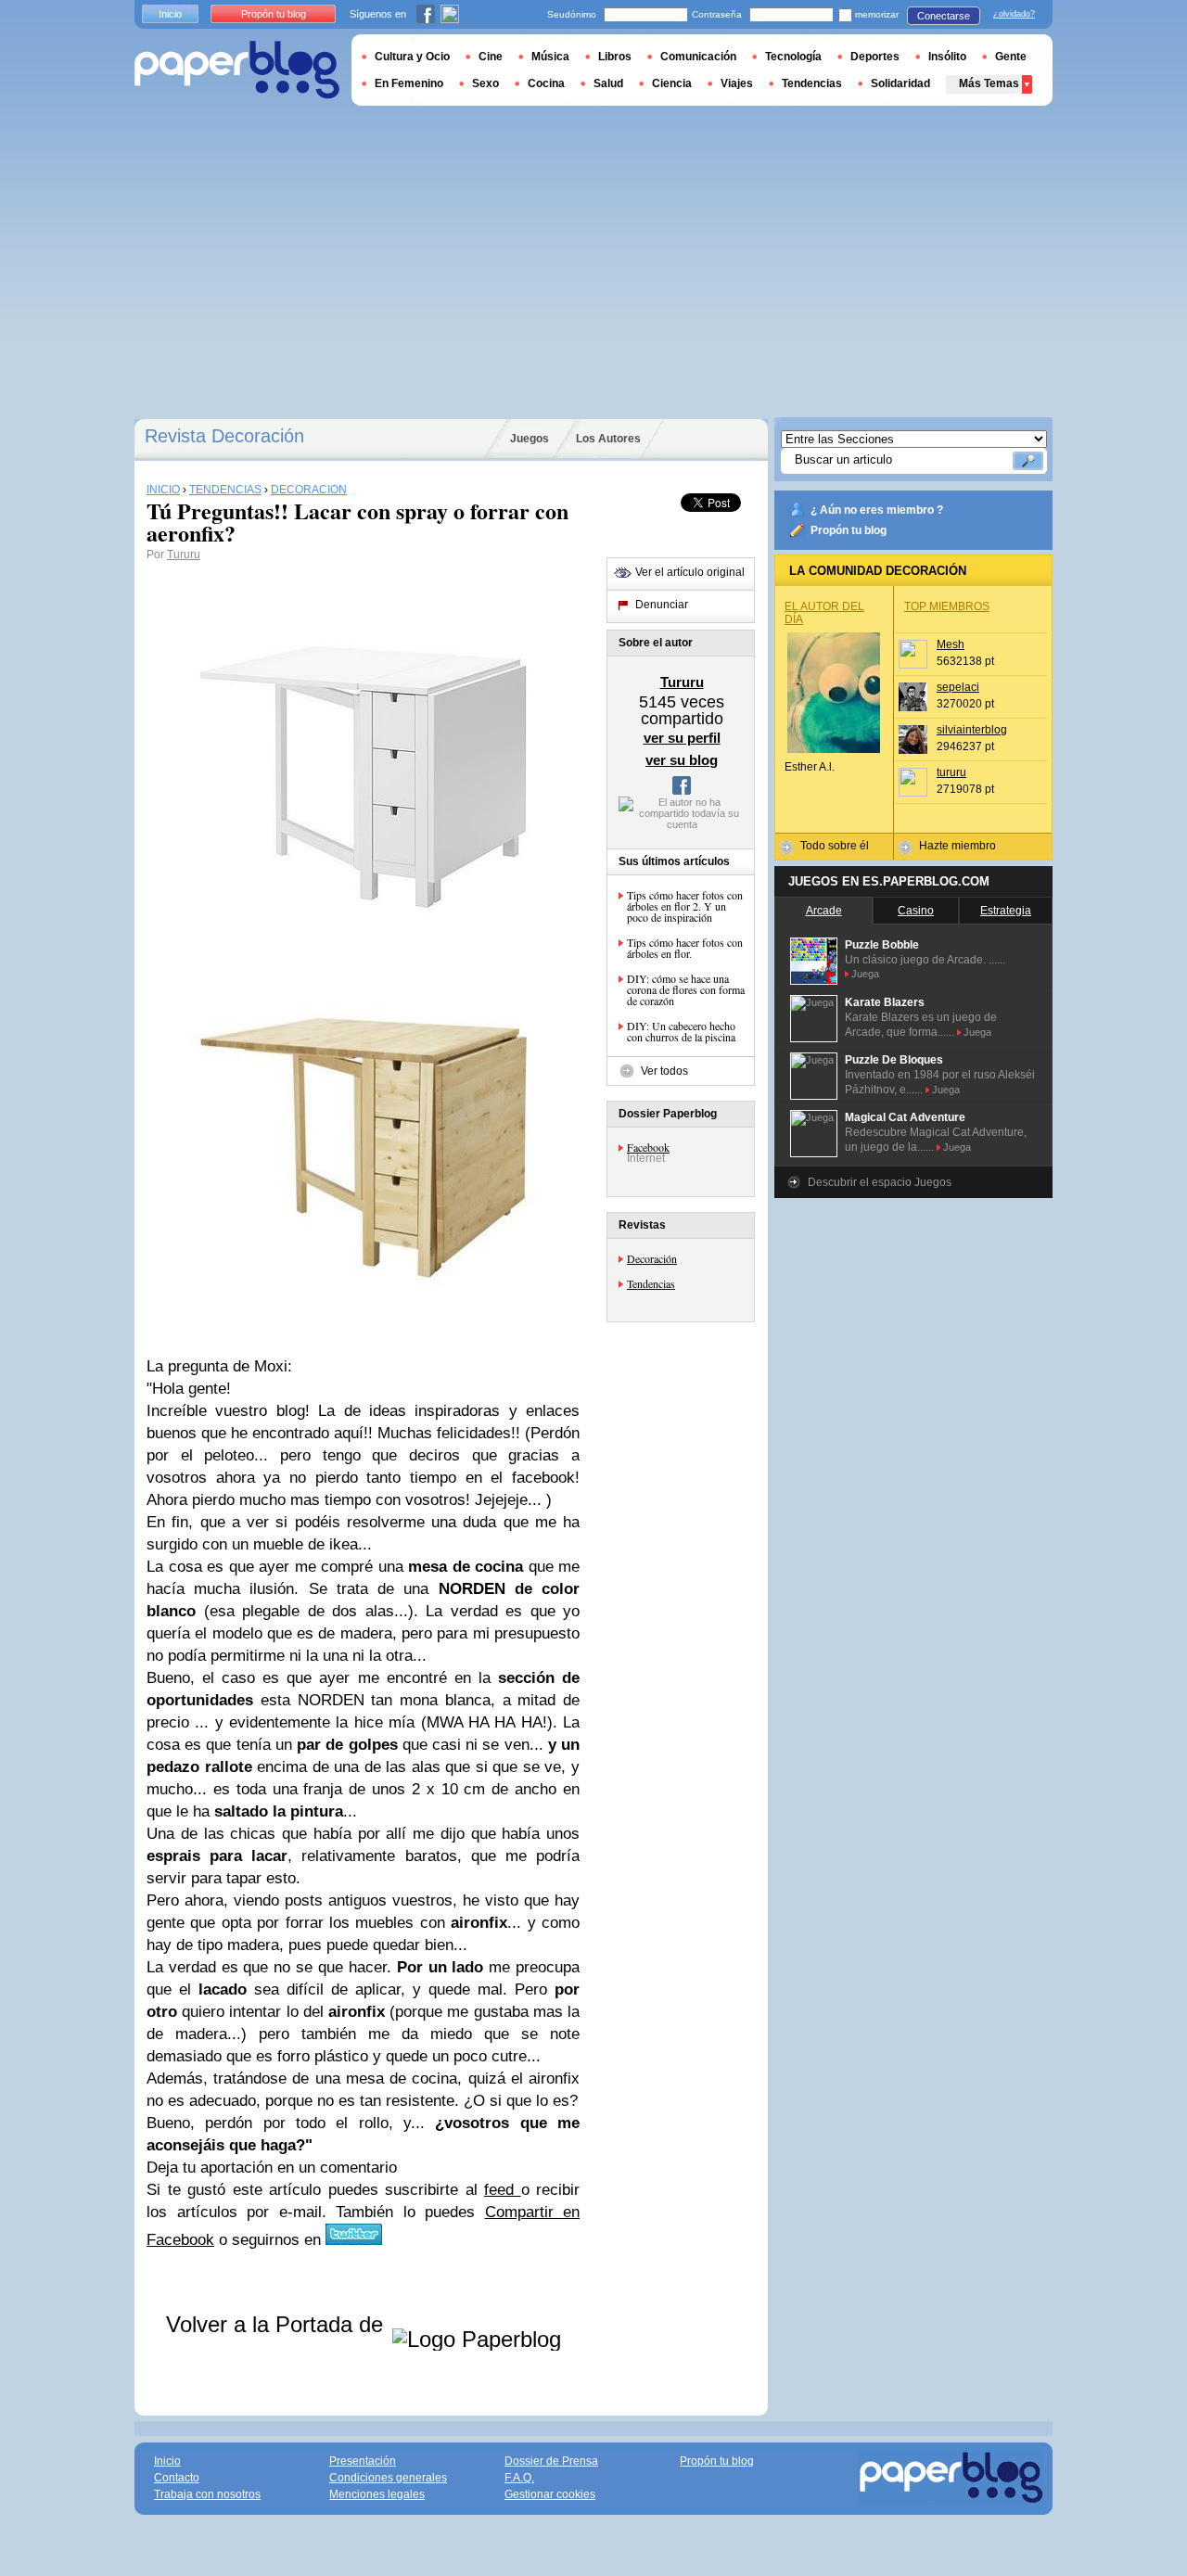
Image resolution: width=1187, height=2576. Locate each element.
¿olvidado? (1014, 14)
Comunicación (698, 57)
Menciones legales (377, 2494)
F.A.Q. (519, 2478)
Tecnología (793, 57)
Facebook (648, 1147)
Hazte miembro (957, 846)
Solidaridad (900, 83)
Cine (491, 57)
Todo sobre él (835, 846)
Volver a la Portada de (278, 2324)
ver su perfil (682, 738)
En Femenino (409, 83)
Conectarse (944, 16)
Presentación (363, 2461)
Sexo (485, 83)
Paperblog (237, 70)
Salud (608, 83)
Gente (1011, 57)
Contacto (177, 2478)
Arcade (824, 911)
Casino (916, 911)
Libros (615, 57)
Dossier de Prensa (551, 2461)
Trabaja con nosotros (207, 2494)
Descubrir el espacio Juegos (880, 1182)
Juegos (530, 439)
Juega (865, 974)
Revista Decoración (224, 436)
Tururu (184, 555)
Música (550, 57)
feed (503, 2190)
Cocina (546, 83)
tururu (951, 772)
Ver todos (664, 1071)
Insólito (947, 57)
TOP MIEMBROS (947, 606)
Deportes (875, 57)
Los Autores (608, 439)
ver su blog (682, 760)
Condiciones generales (388, 2478)
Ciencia (672, 83)
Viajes (737, 83)
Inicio (170, 14)
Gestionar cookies (550, 2494)
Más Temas (989, 83)
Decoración (652, 1258)
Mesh (951, 644)
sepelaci (958, 687)
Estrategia (1006, 911)
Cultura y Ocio (412, 57)
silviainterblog (972, 730)
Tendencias (651, 1283)
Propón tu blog (849, 530)
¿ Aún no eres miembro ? (877, 510)
